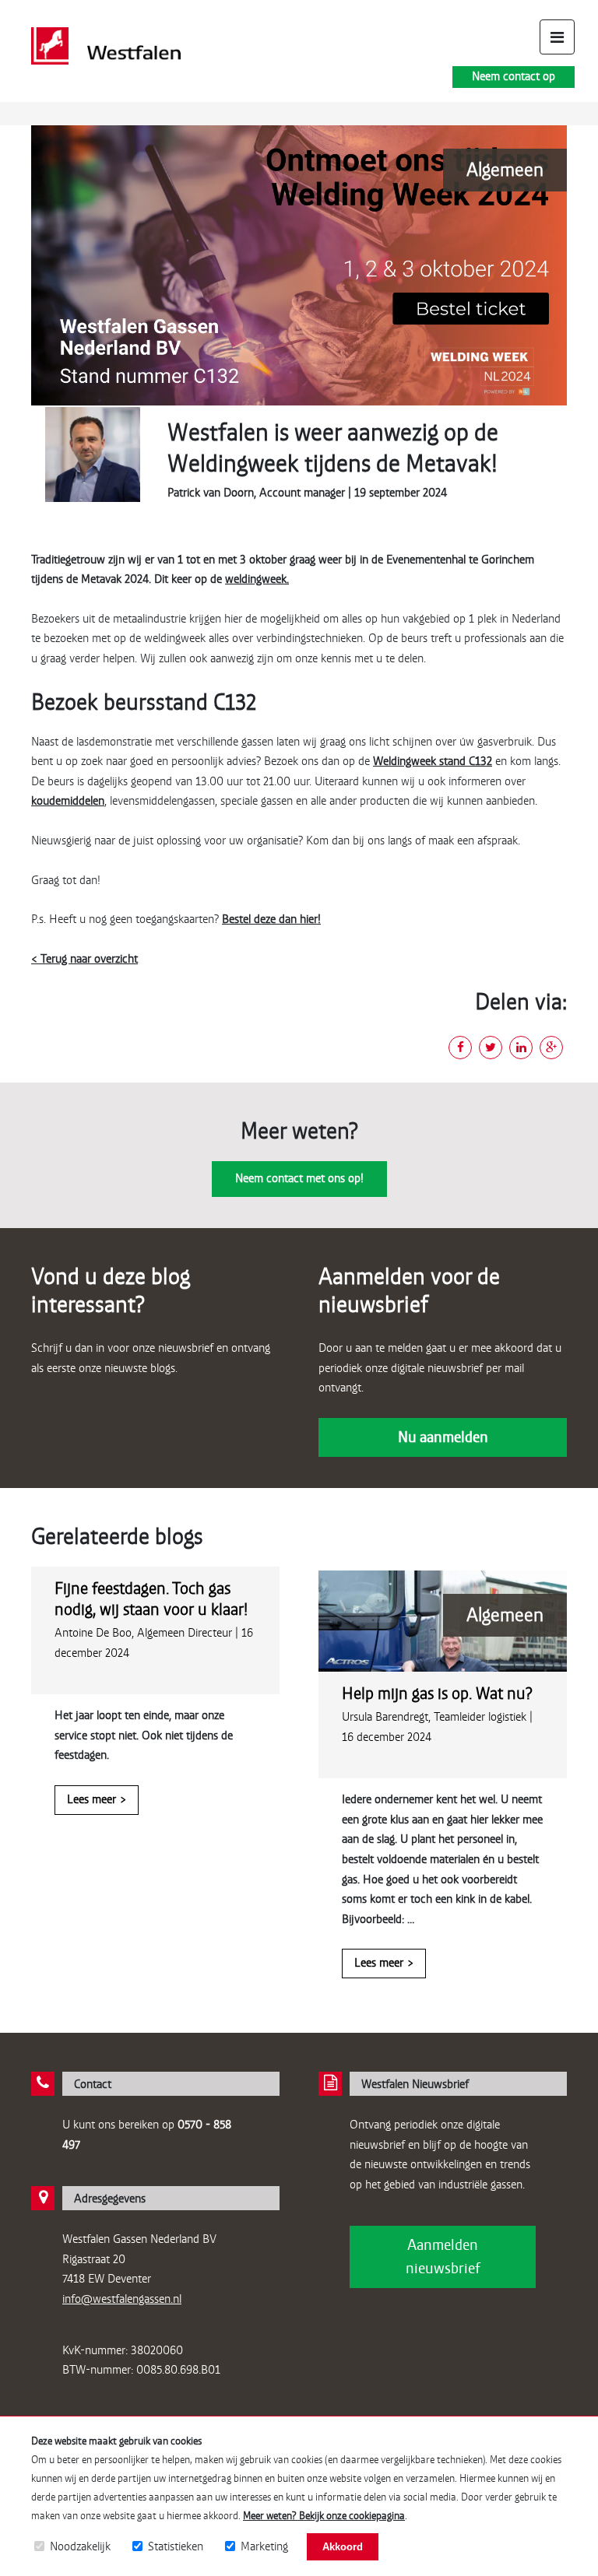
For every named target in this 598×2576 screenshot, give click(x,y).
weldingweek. (257, 579)
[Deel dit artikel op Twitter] (491, 1048)
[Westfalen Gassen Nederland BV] (106, 46)
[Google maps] (43, 2198)
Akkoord (343, 2547)
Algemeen (505, 170)
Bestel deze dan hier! (271, 919)
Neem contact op (514, 76)
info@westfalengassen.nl (122, 2299)
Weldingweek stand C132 (433, 761)
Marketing (264, 2546)
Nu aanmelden (443, 1437)
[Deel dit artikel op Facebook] (460, 1048)
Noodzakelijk (80, 2546)
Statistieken (176, 2546)
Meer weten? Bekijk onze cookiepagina (324, 2516)
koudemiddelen (68, 801)
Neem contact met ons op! (299, 1178)
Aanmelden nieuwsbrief (443, 2257)
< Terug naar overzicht (84, 959)
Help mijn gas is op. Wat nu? (437, 1693)
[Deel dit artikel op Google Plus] (551, 1048)
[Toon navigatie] (557, 37)
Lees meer (91, 1799)
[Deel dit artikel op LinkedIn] (521, 1048)
